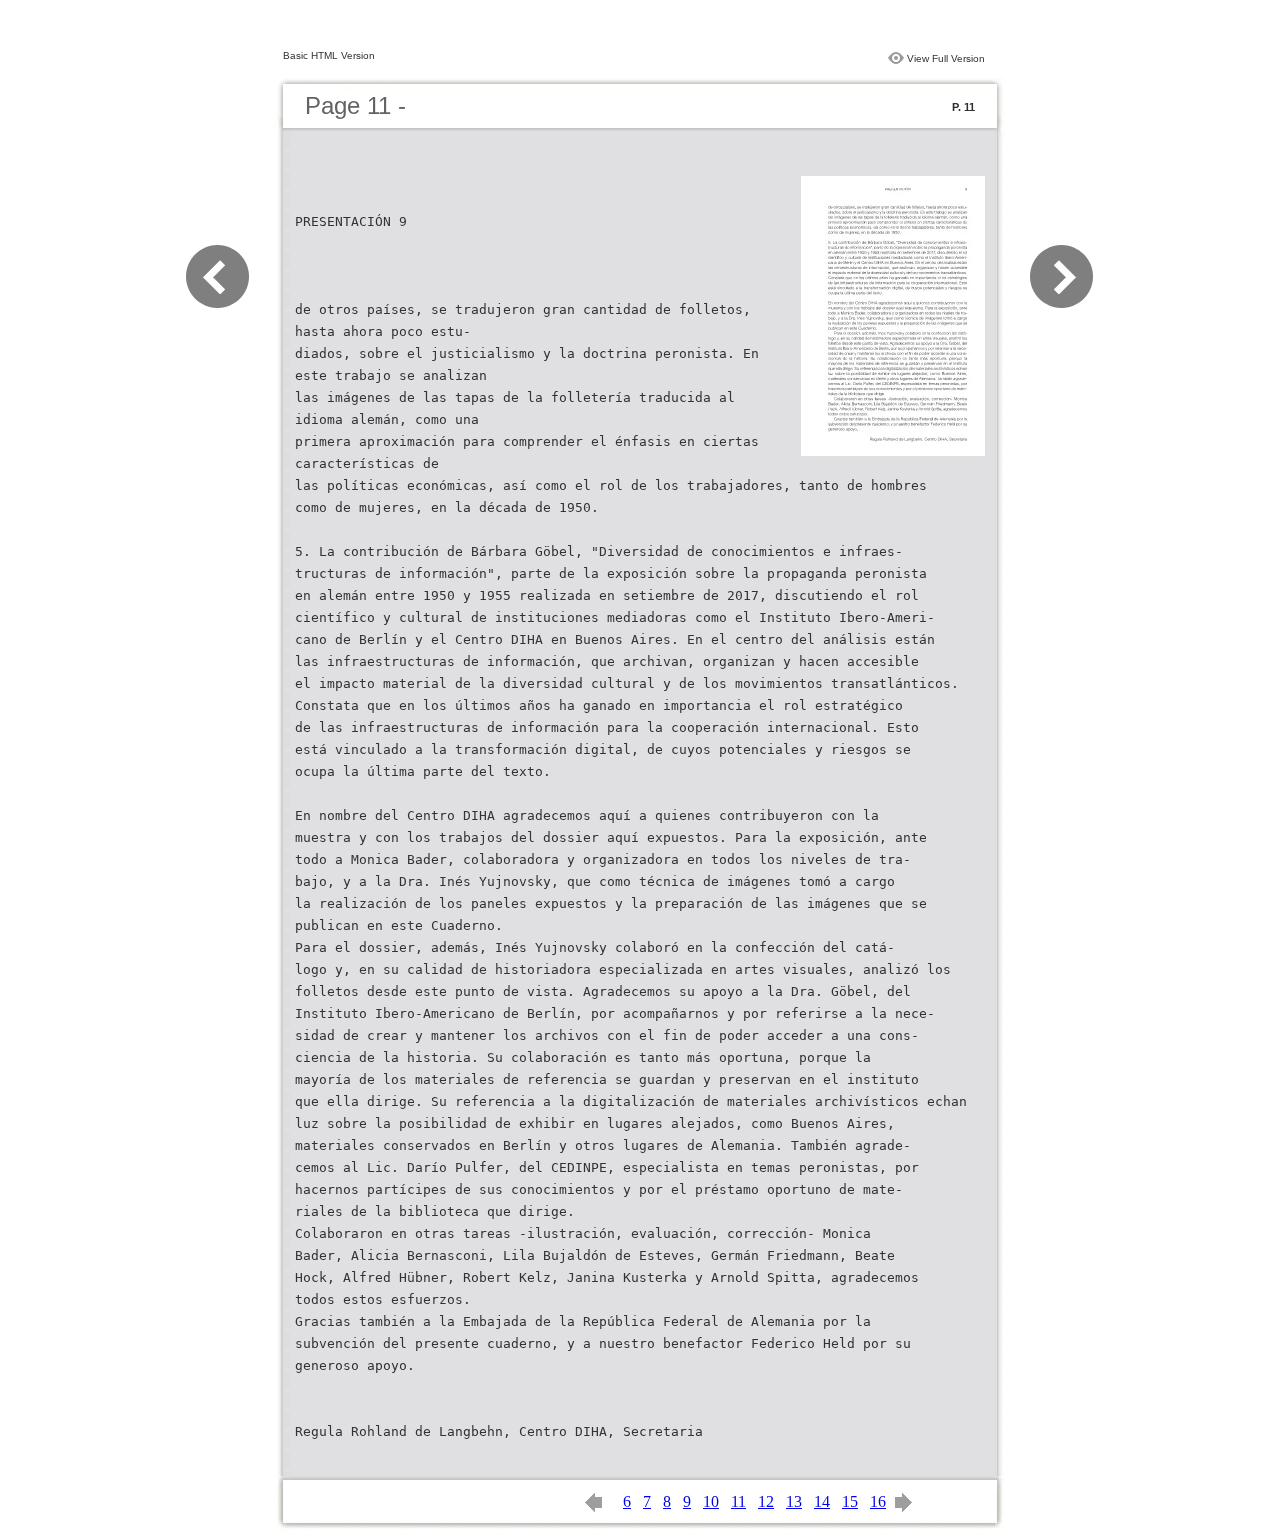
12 (766, 1501)
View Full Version (946, 58)
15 (850, 1501)
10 (711, 1501)
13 (794, 1501)
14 (822, 1501)
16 (878, 1501)
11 (738, 1501)
